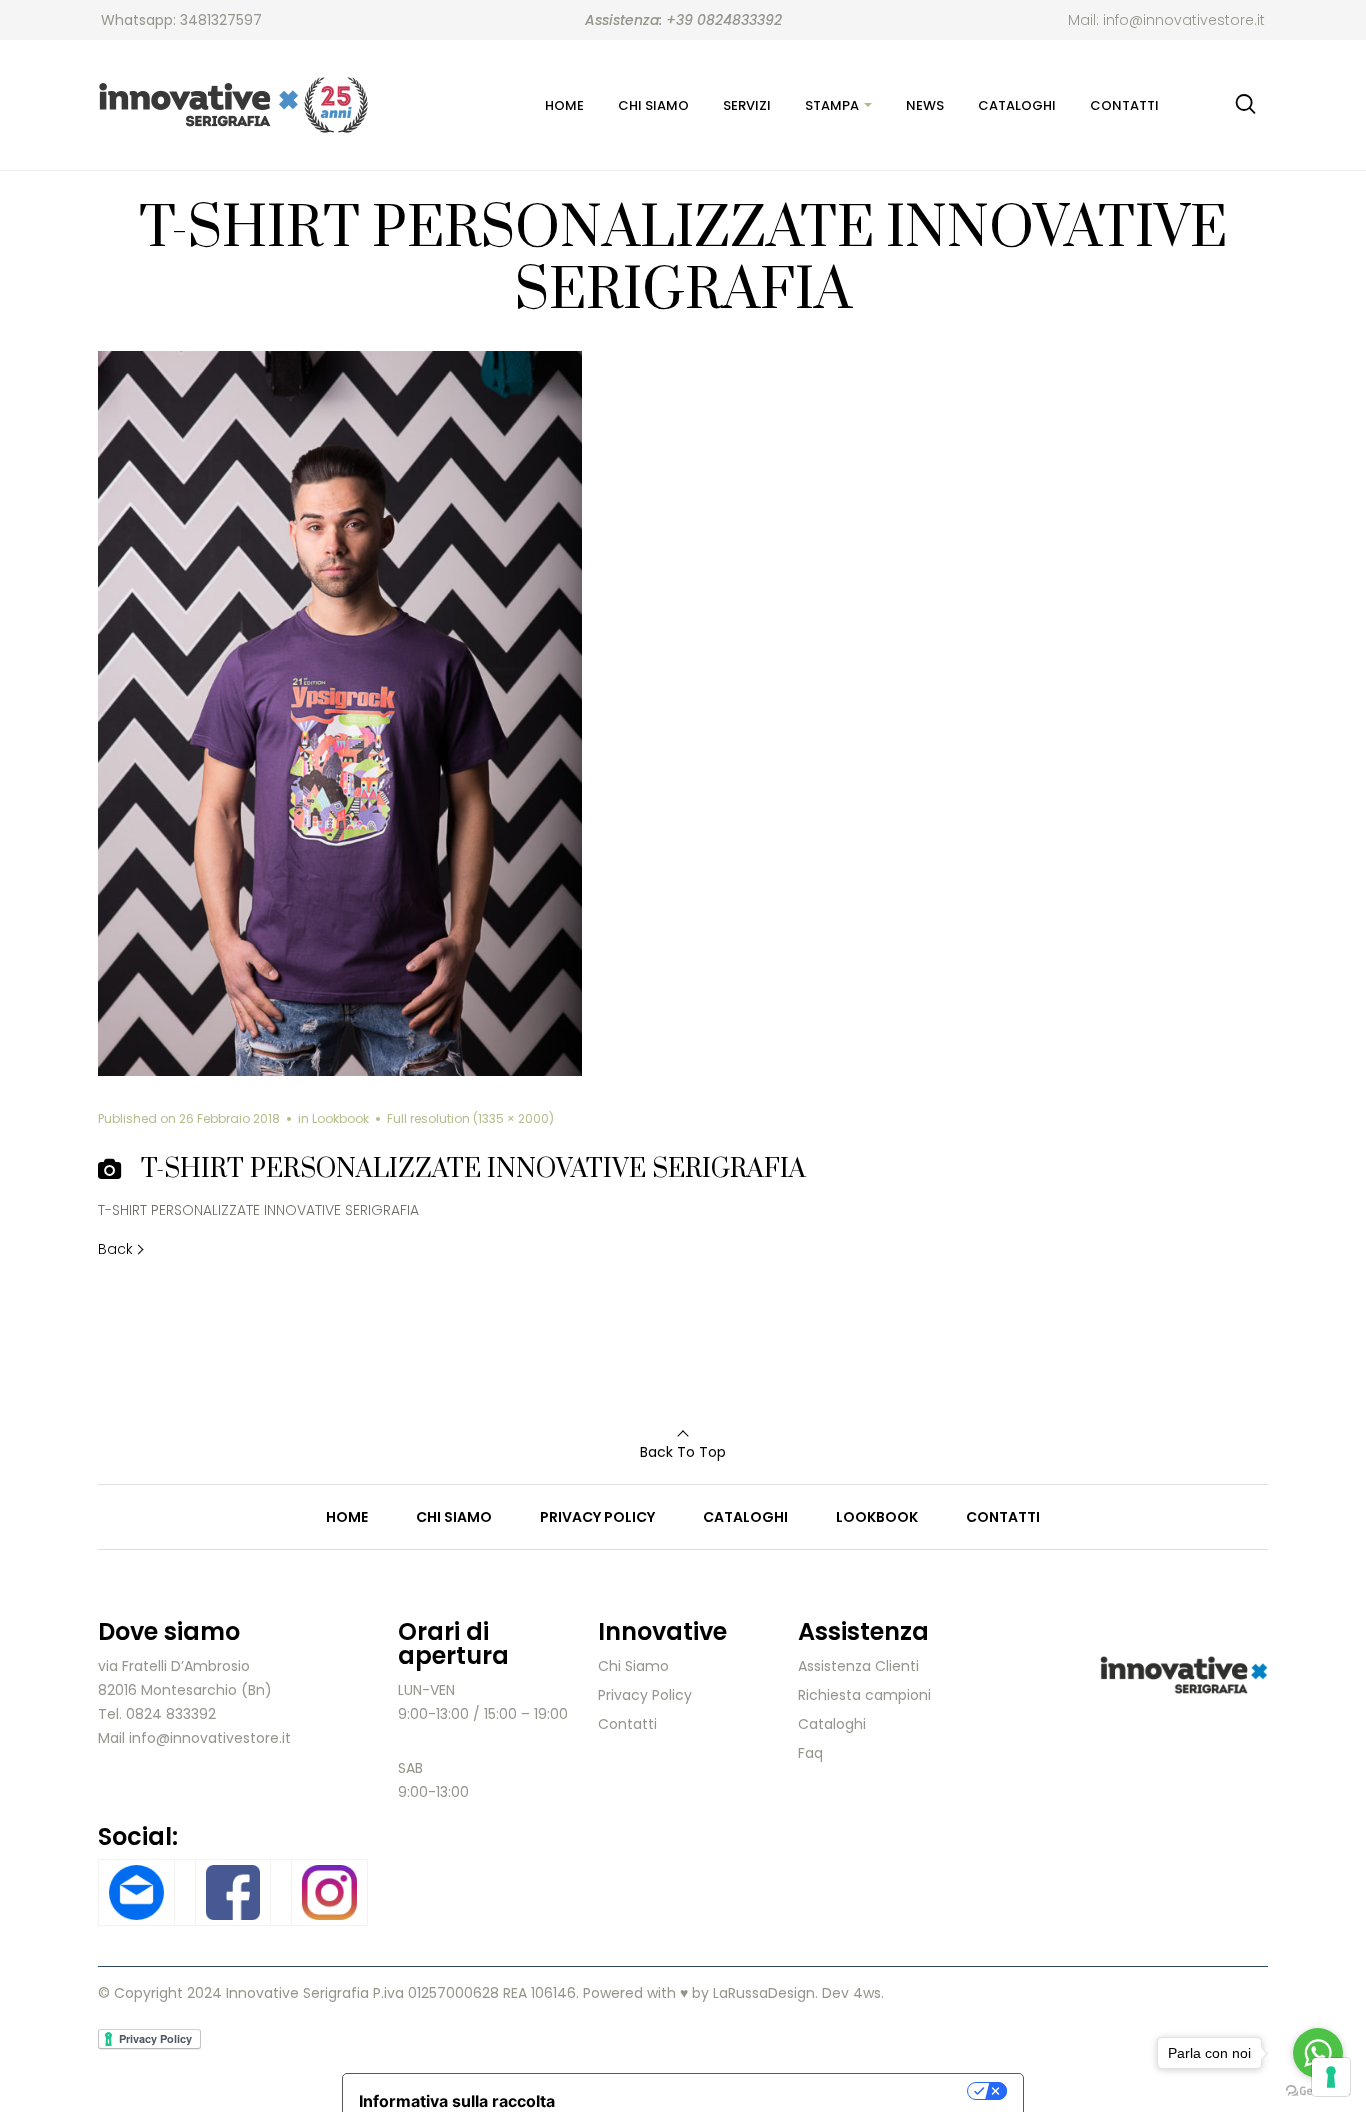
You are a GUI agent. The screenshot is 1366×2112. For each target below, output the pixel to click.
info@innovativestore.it (1184, 20)
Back (115, 1249)
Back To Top (683, 1452)
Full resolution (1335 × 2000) (470, 1118)
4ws (867, 1993)
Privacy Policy (645, 1695)
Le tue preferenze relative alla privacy (771, 2091)
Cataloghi (832, 1724)
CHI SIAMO (454, 1517)
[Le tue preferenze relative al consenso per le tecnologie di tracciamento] (1331, 2077)
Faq (810, 1753)
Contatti (627, 1724)
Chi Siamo (633, 1666)
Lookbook (340, 1118)
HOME (347, 1517)
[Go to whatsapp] (1318, 2053)
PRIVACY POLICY (597, 1517)
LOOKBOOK (877, 1517)
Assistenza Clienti (858, 1666)
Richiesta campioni (864, 1695)
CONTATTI (1003, 1517)
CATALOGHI (745, 1517)
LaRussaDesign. (765, 1993)
